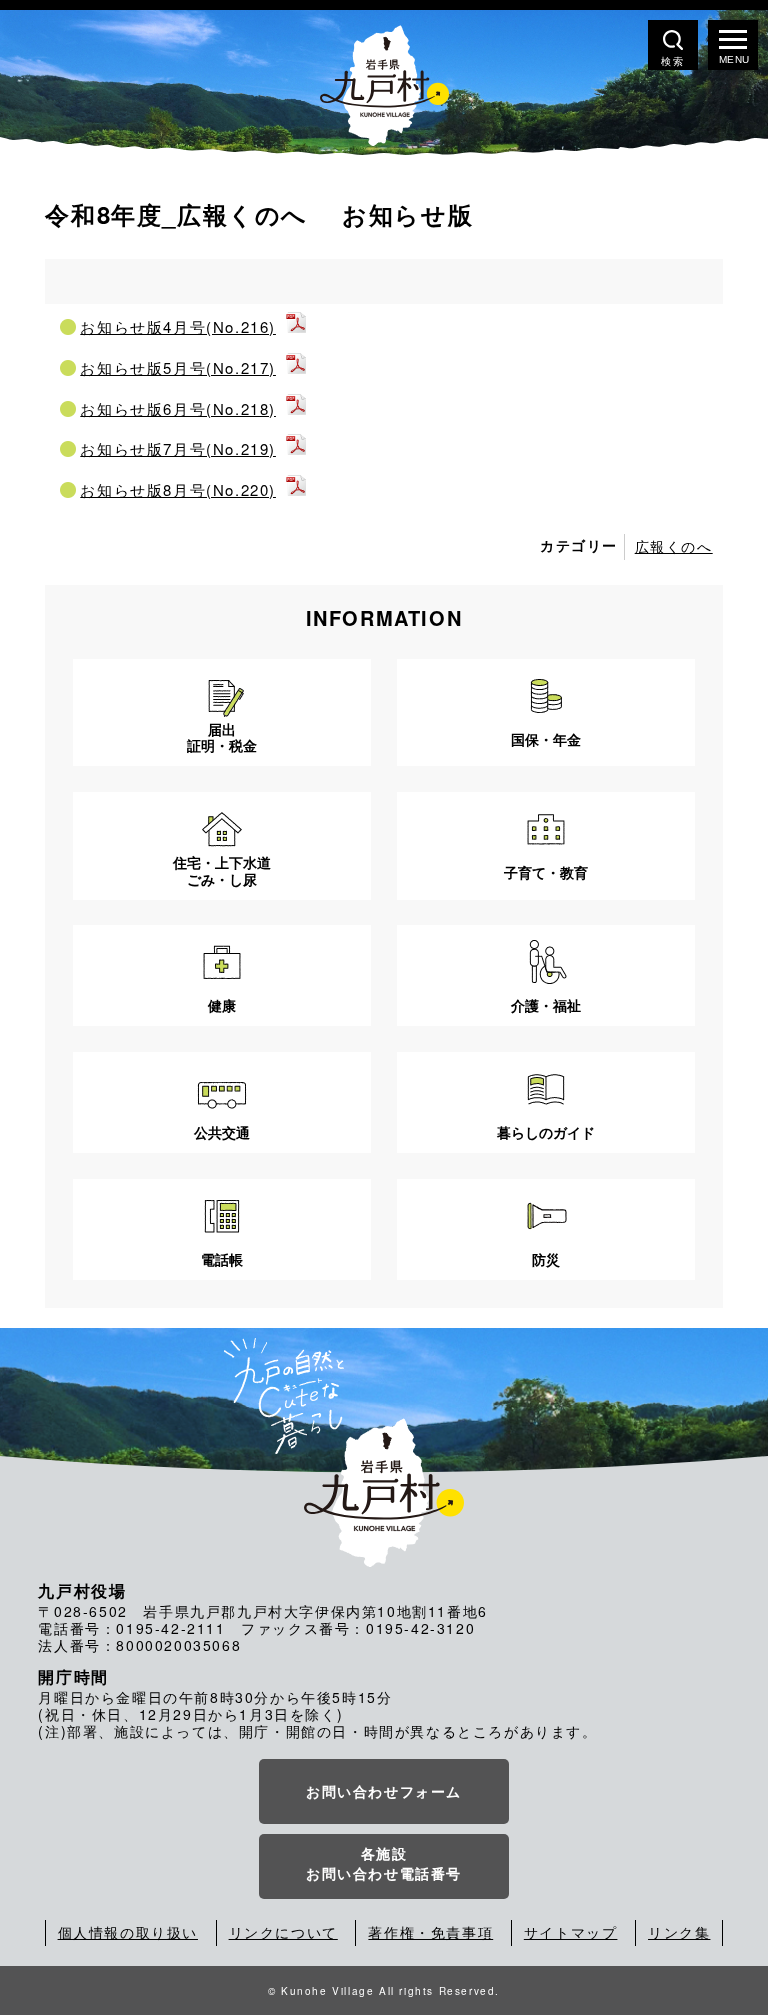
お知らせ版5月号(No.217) (178, 367)
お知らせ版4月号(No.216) (178, 326)
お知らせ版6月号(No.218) (178, 408)
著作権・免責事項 (430, 1932)
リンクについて (283, 1932)
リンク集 (679, 1932)
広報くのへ (674, 546)
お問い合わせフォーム (384, 1791)
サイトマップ (571, 1932)
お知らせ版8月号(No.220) (178, 489)
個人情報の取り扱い (128, 1932)
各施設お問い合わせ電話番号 (384, 1863)
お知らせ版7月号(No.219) (178, 448)
